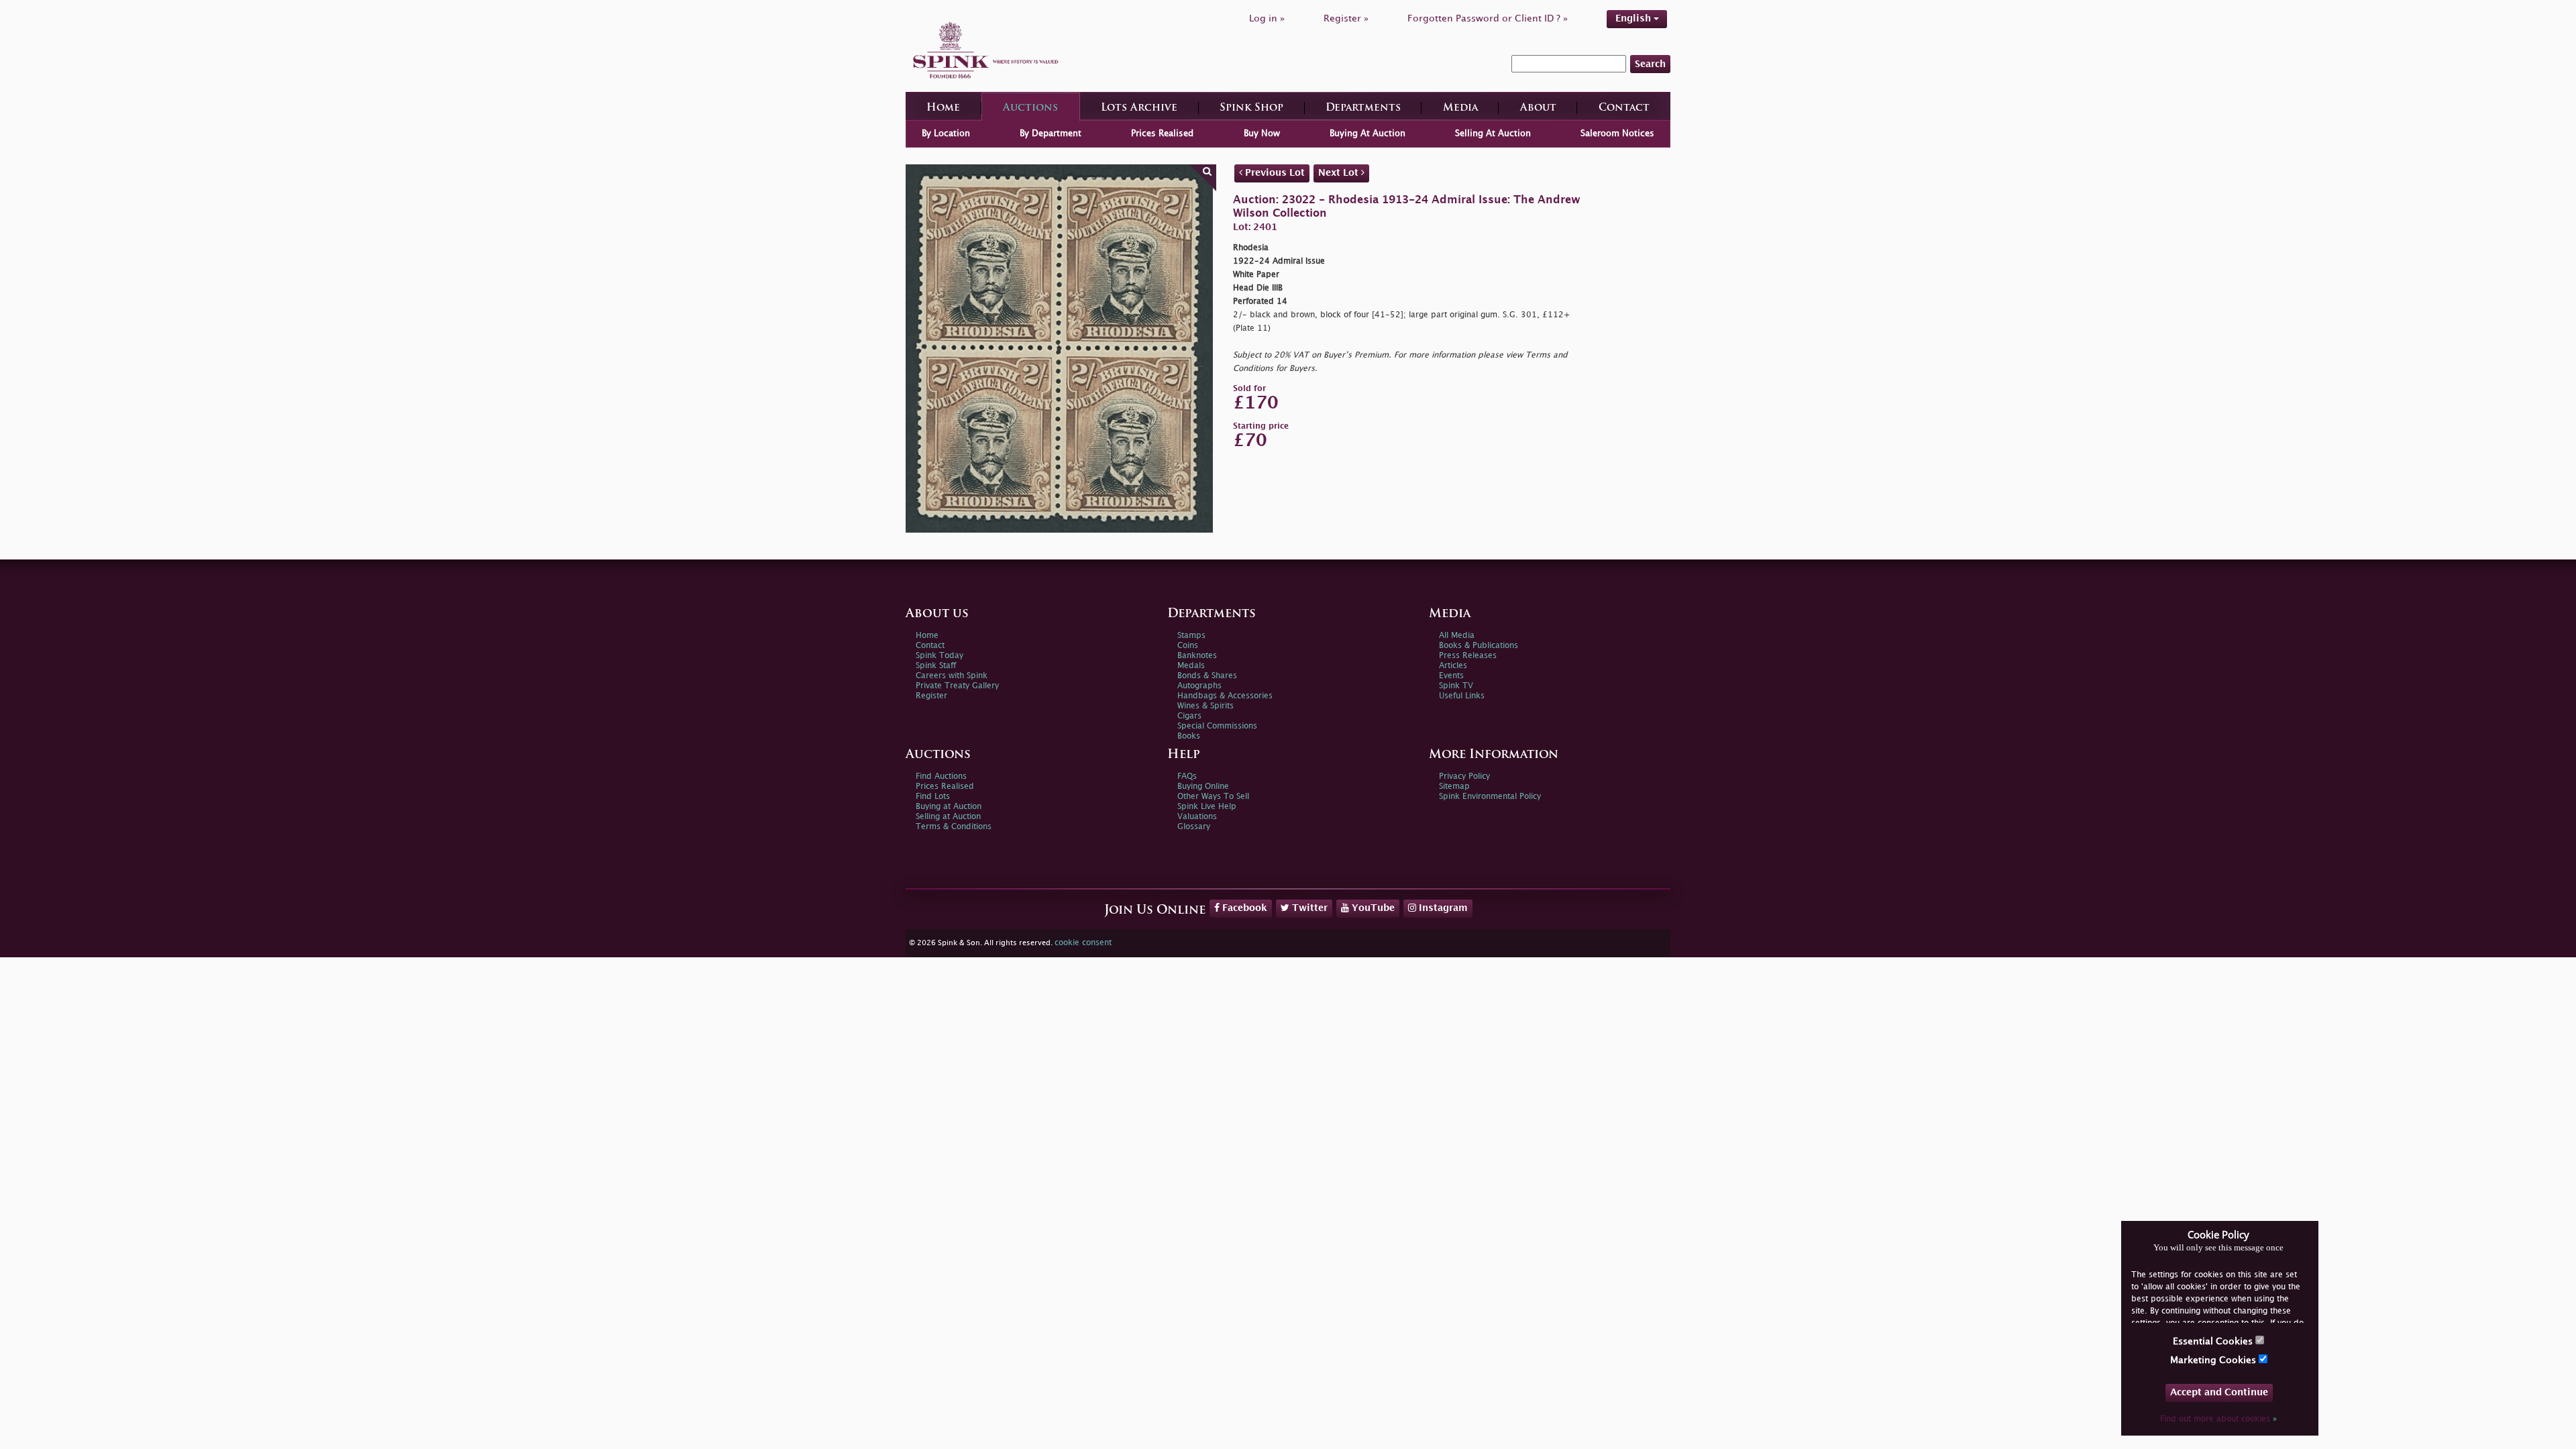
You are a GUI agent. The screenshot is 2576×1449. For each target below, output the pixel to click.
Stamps (1191, 636)
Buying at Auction (949, 807)
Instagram (1442, 908)
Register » (1346, 18)
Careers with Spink (952, 676)
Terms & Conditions (954, 827)
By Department (1051, 133)
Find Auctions (941, 776)
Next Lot (1340, 173)
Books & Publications (1479, 646)
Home (943, 108)
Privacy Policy (1464, 776)
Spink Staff (936, 666)
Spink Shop (1251, 108)
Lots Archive (1139, 108)
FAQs (1187, 776)
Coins (1188, 646)
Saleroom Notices (1617, 133)
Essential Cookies (2214, 1341)
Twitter (1308, 908)
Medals (1191, 666)
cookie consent (1083, 943)
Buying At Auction (1367, 133)
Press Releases (1468, 656)
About (1538, 108)
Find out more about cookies (2218, 1419)
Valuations (1197, 817)
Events (1451, 676)
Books (1189, 736)
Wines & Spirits (1205, 706)
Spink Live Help (1207, 807)
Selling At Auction (1493, 133)
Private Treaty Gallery (957, 686)
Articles (1453, 666)
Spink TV (1456, 686)
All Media (1457, 636)
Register (931, 696)
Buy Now (1262, 133)
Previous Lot (1274, 173)
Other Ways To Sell (1213, 797)
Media (1460, 108)
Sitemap (1454, 787)
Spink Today (940, 656)
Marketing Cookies (2214, 1360)
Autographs (1199, 686)
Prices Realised (1162, 133)
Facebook (1243, 908)
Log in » (1267, 18)
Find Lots (933, 797)
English (1634, 18)
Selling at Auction (948, 817)
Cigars (1189, 716)
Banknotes (1197, 656)
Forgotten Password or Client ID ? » (1488, 18)
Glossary (1194, 827)
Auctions (1030, 108)
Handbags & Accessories (1225, 696)
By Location (946, 133)
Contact (1624, 108)
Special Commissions (1217, 726)
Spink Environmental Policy (1490, 797)
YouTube (1372, 908)
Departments (1363, 108)
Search (1650, 64)
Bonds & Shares (1207, 676)
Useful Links (1462, 696)
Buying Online (1203, 787)
